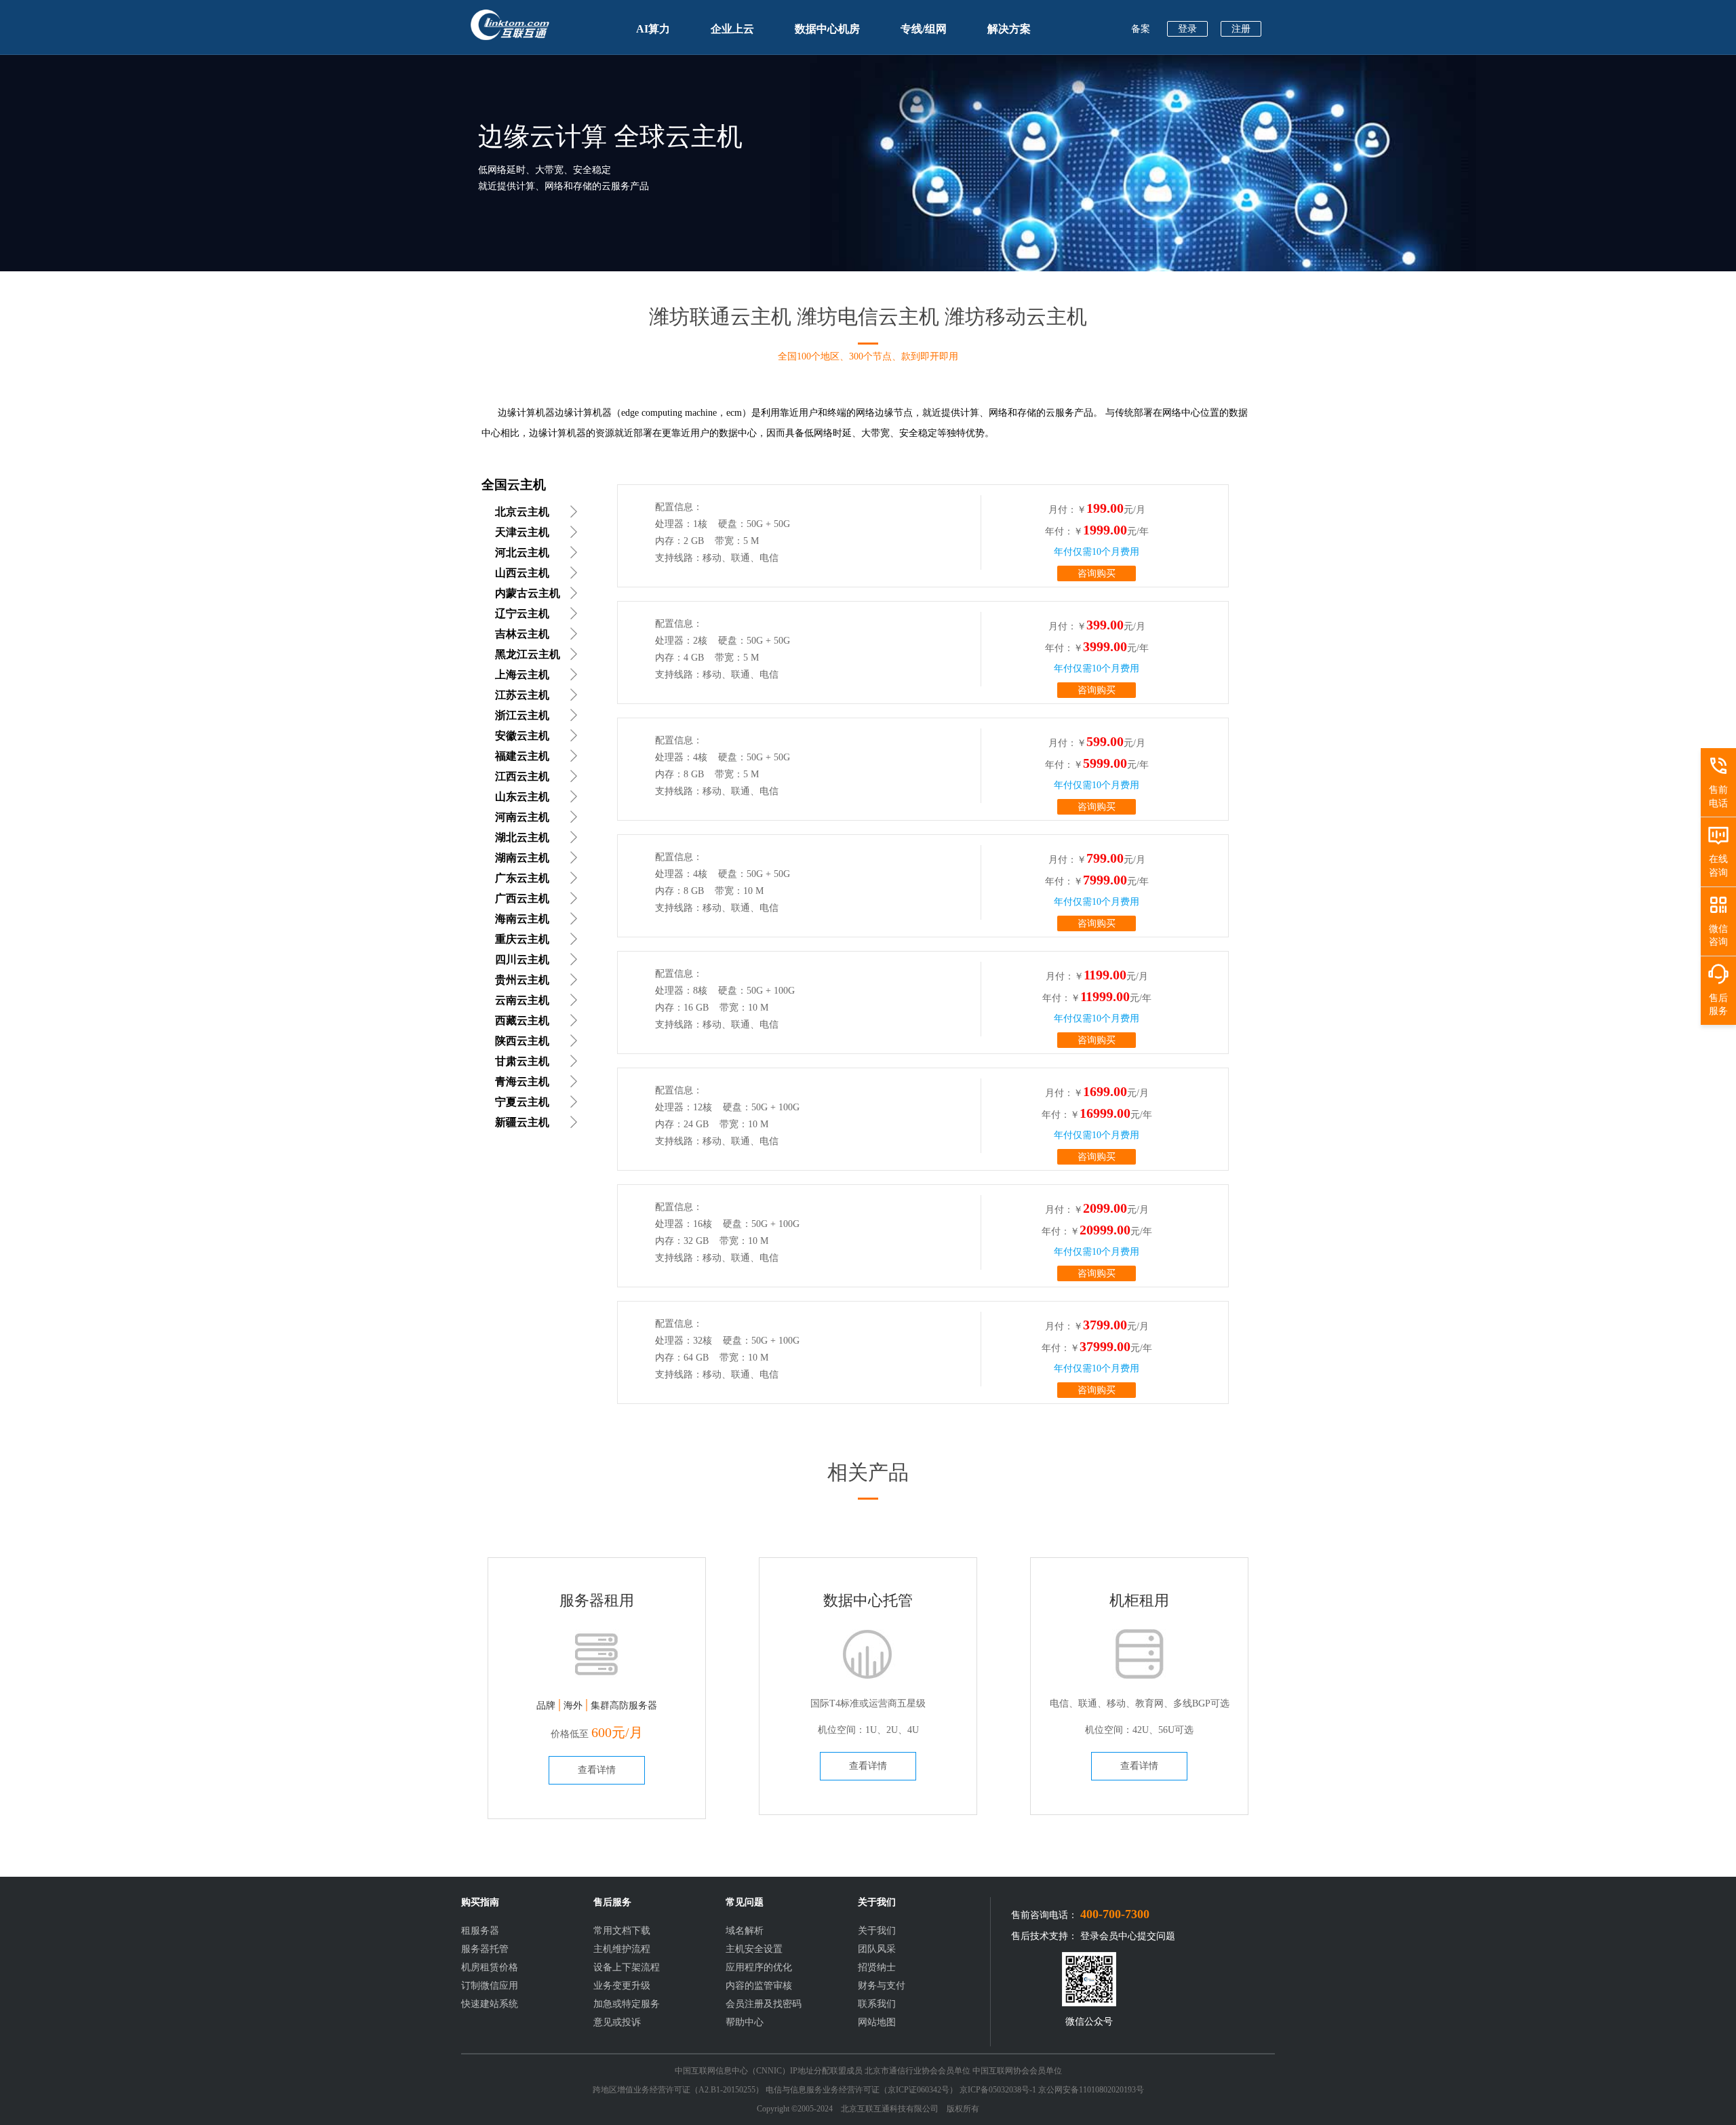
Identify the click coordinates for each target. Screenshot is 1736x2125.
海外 (573, 1705)
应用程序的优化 (759, 1967)
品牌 (546, 1705)
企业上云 (732, 29)
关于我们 (877, 1931)
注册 (1241, 29)
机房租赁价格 (490, 1967)
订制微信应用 (490, 1986)
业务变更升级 (622, 1986)
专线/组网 (924, 29)
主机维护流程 (622, 1949)
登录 (1187, 29)
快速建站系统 (490, 2004)
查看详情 (597, 1770)
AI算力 (653, 29)
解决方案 (1009, 29)
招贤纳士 (877, 1967)
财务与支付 (882, 1986)
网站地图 (877, 2022)
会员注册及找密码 (764, 2004)
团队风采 (877, 1949)
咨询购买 (1097, 573)
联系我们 (877, 2004)
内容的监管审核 (759, 1986)
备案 (1141, 29)
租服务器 (480, 1931)
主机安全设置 (754, 1949)
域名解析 (745, 1931)
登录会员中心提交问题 (1128, 1936)
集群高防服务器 (624, 1705)
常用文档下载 (622, 1931)
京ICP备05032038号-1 (998, 2090)
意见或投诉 (617, 2022)
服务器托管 (485, 1949)
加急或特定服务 (627, 2004)
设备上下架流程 (627, 1967)
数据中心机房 (827, 29)
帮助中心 (745, 2022)
